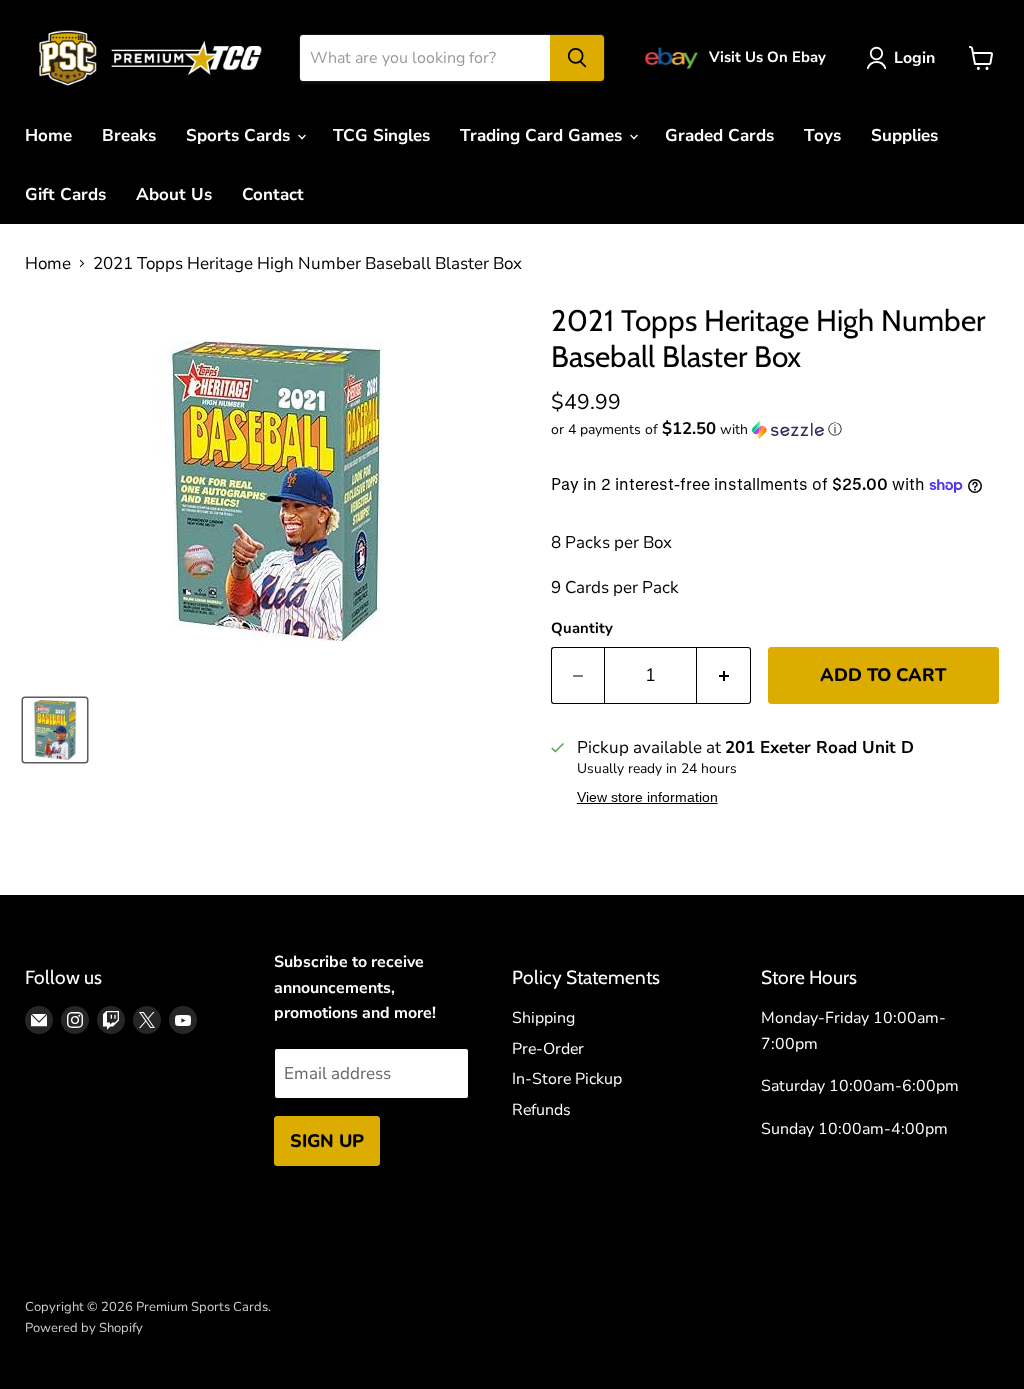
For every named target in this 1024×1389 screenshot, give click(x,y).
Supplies (904, 135)
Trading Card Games (543, 135)
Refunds (541, 1110)
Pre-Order (548, 1049)
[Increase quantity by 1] (724, 675)
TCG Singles (381, 135)
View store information (647, 797)
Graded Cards (719, 135)
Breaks (129, 135)
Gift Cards (65, 194)
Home (48, 135)
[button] (775, 429)
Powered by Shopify (84, 1328)
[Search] (577, 58)
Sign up (327, 1141)
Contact (273, 194)
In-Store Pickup (567, 1079)
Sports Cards (240, 135)
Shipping (543, 1018)
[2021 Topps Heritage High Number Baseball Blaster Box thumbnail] (55, 730)
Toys (822, 135)
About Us (174, 194)
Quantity (582, 628)
